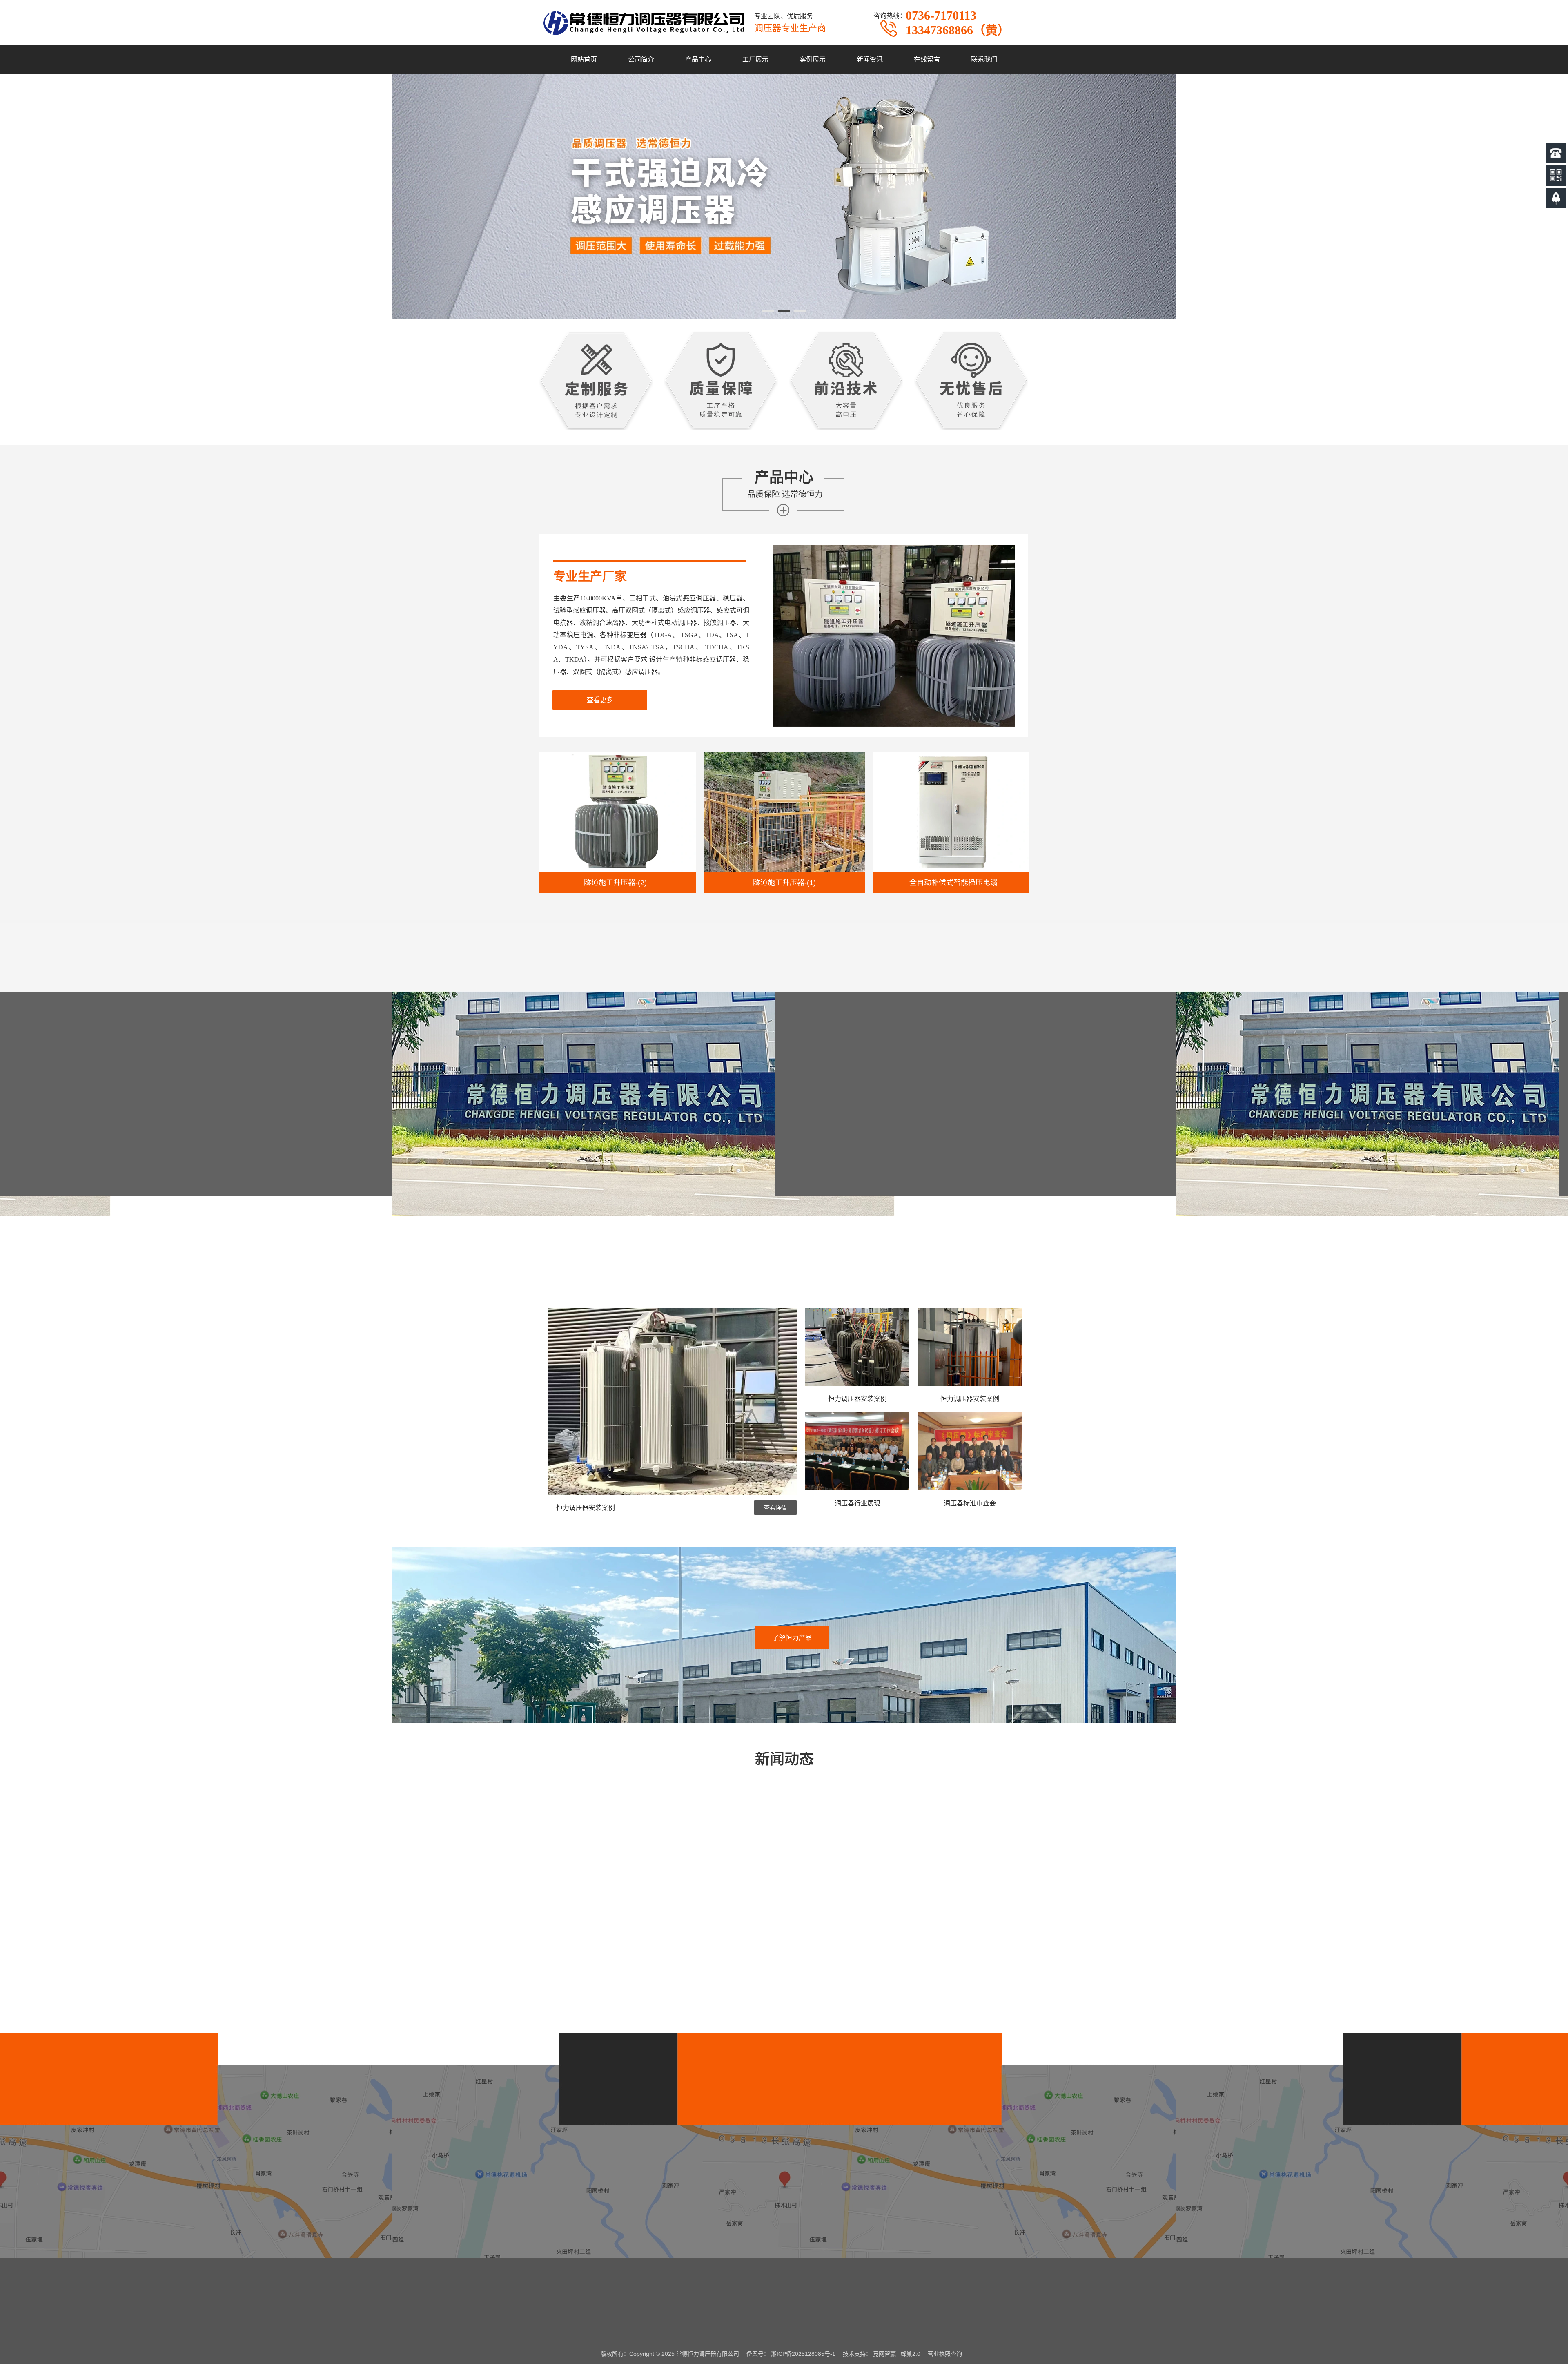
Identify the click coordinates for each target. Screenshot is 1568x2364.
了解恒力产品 (792, 1638)
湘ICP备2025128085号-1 (803, 2354)
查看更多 (600, 700)
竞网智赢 (884, 2354)
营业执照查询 (945, 2354)
